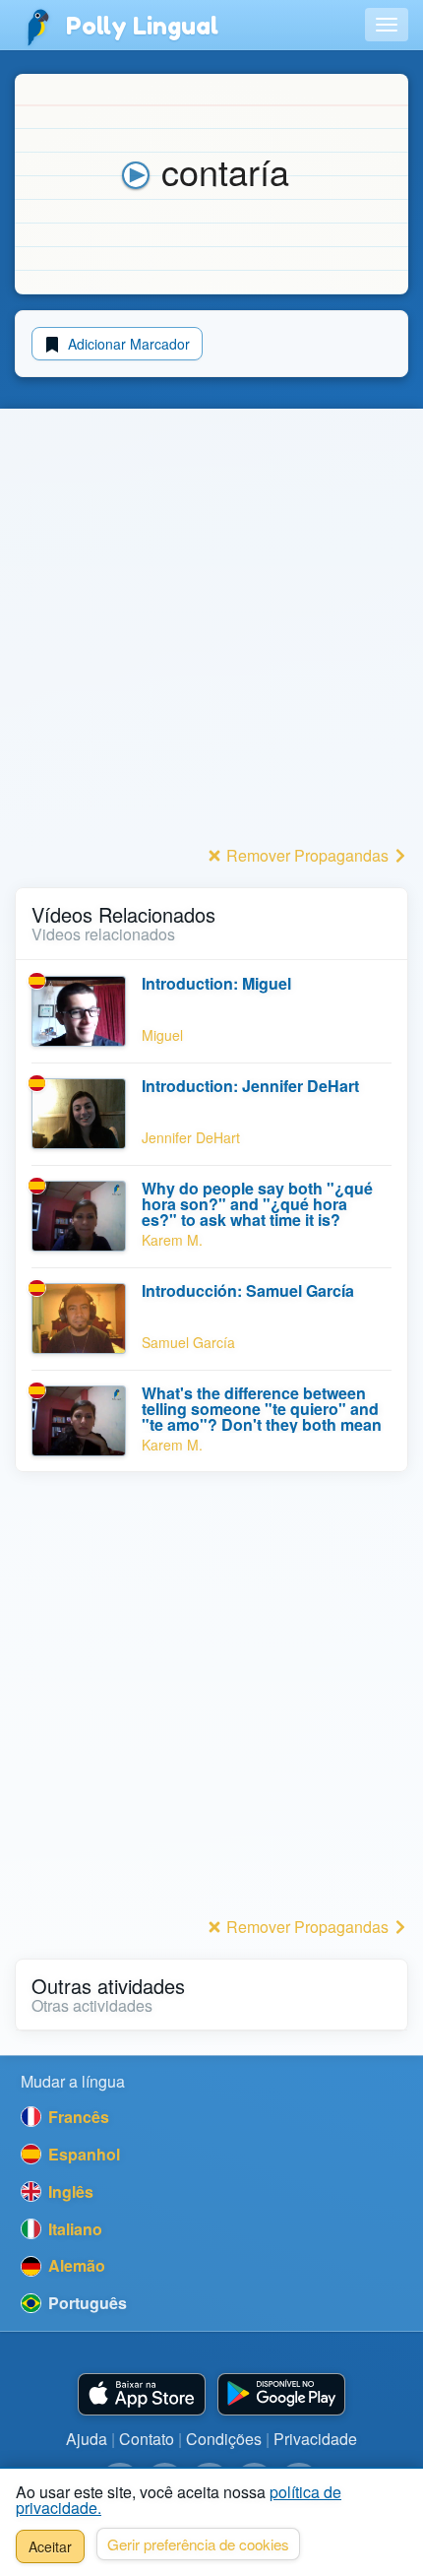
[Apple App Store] (142, 2394)
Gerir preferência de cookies (198, 2544)
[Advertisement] (211, 628)
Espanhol (82, 2154)
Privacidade (315, 2439)
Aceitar (50, 2546)
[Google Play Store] (281, 2394)
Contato (147, 2439)
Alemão (75, 2265)
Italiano (73, 2229)
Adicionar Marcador (127, 344)
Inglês (69, 2191)
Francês (77, 2117)
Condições (224, 2439)
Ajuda (87, 2439)
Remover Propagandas (307, 855)
